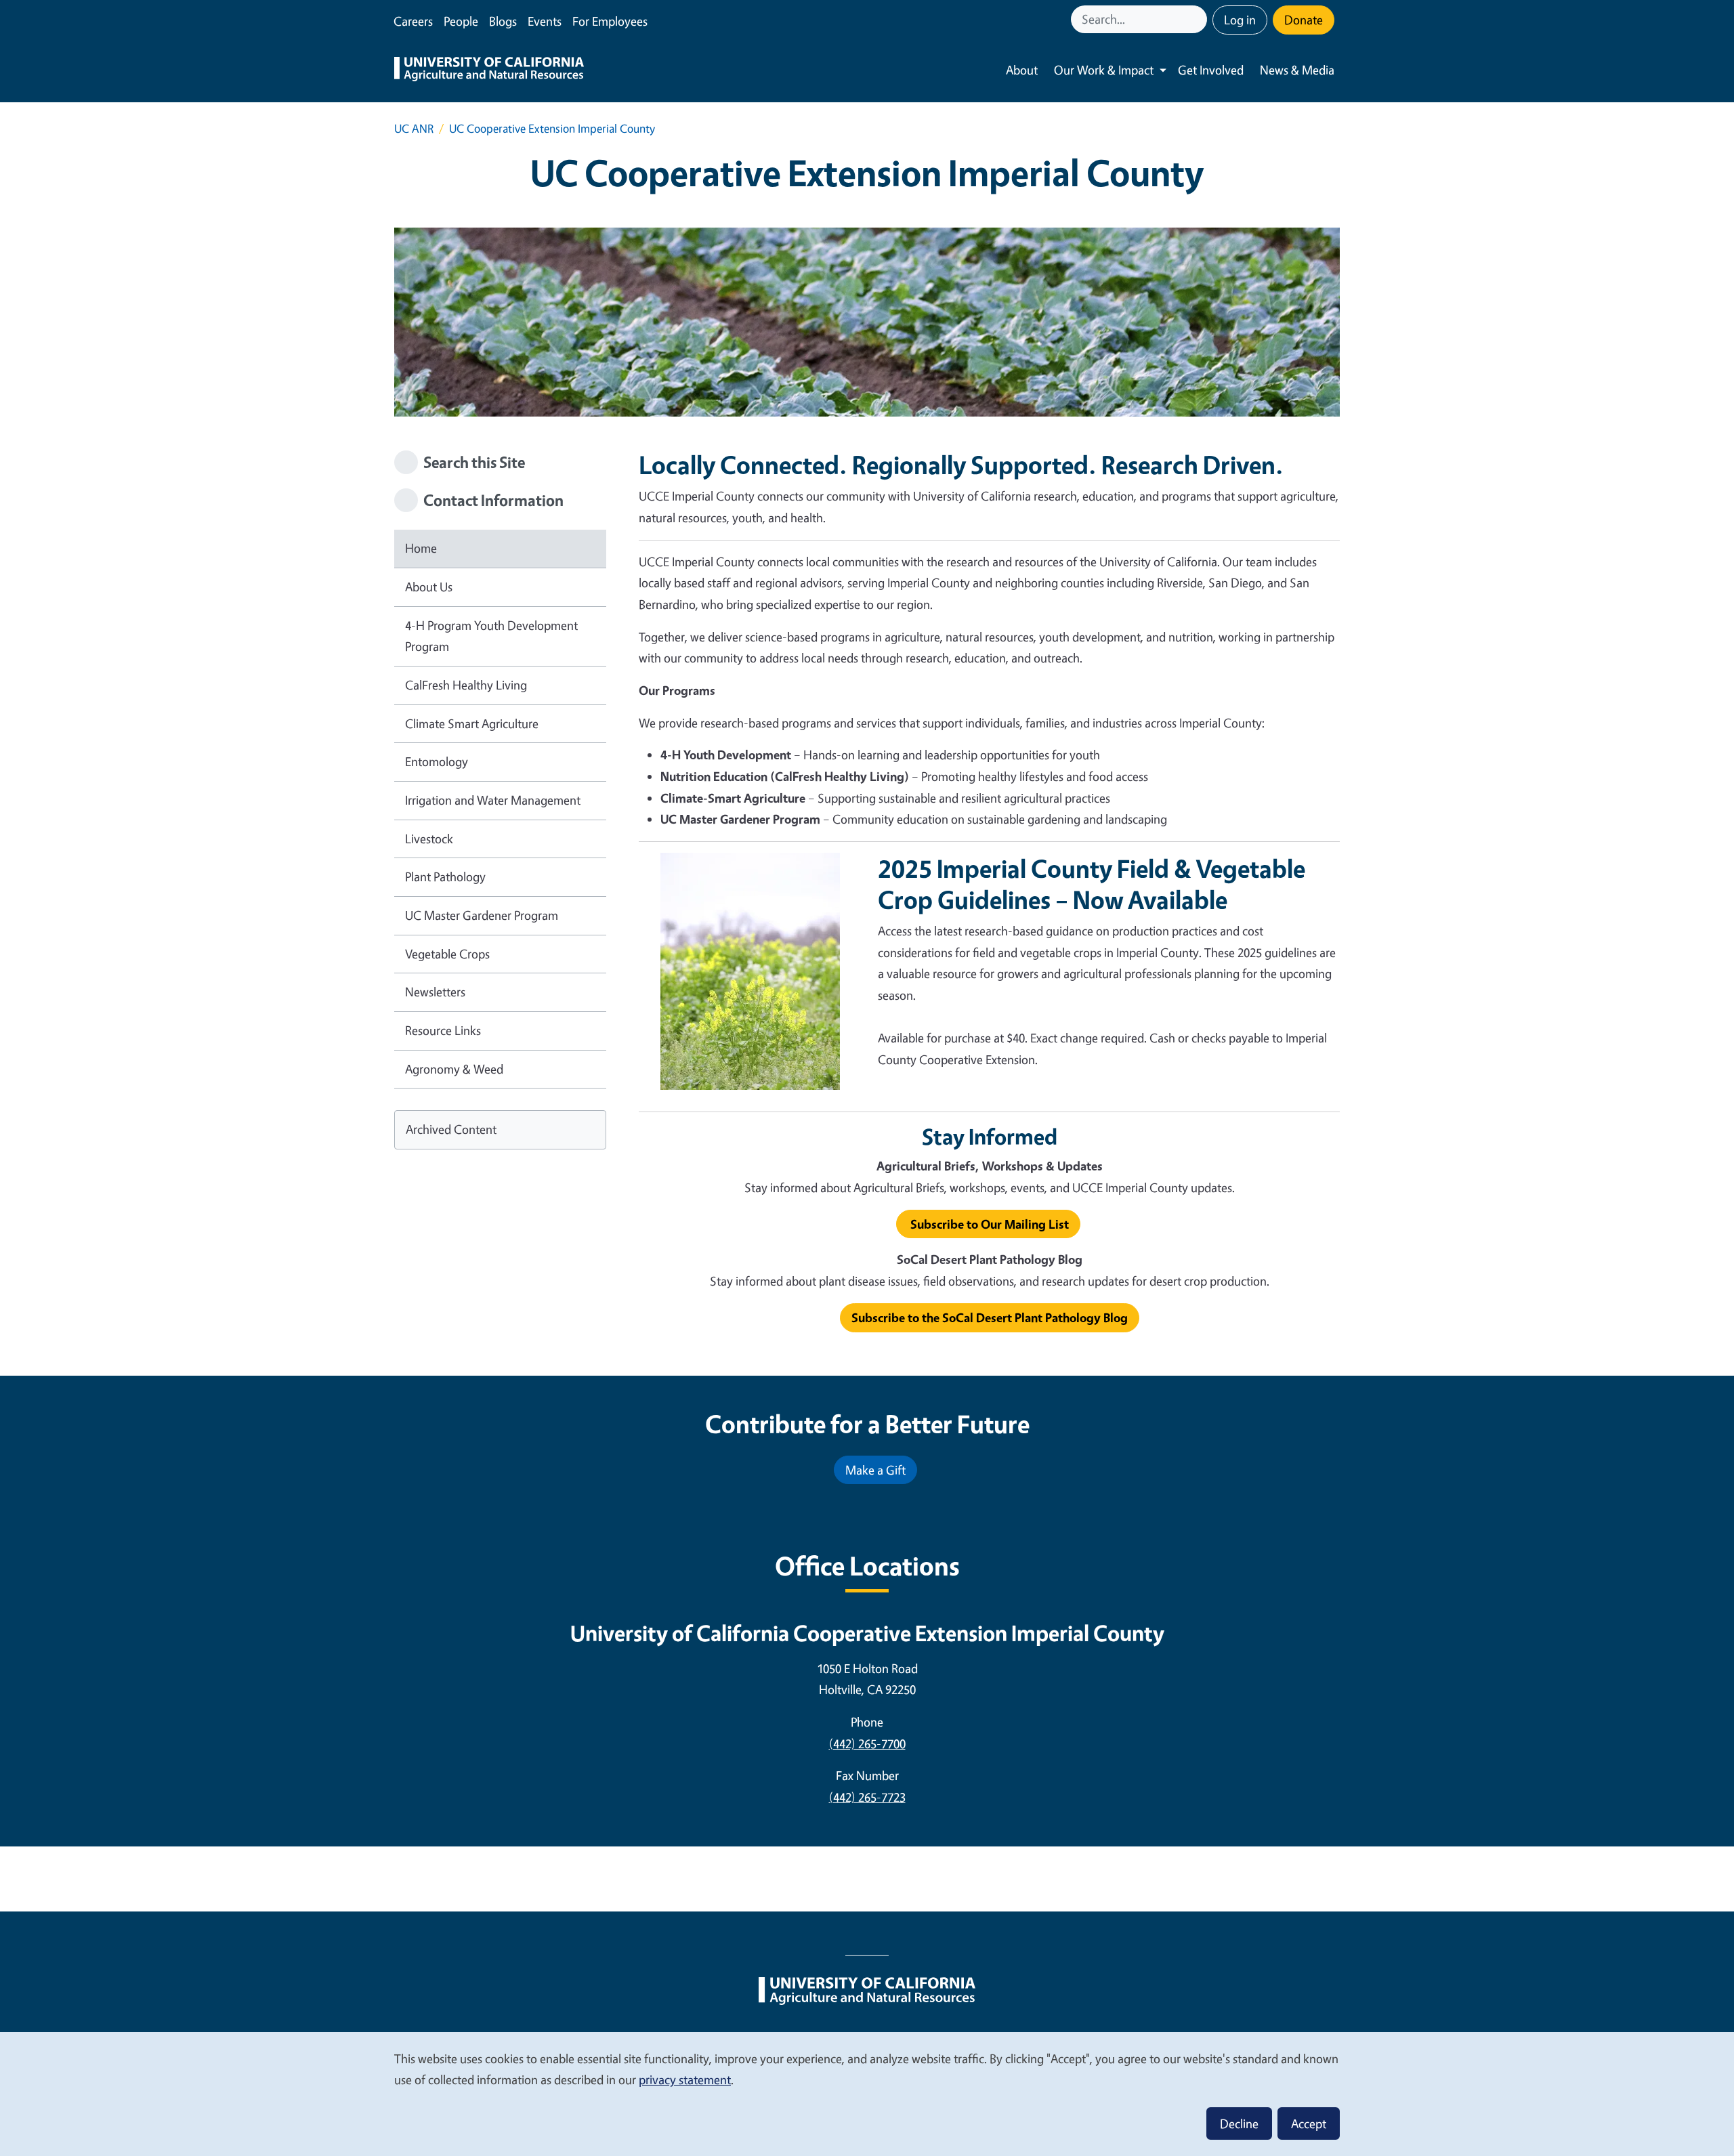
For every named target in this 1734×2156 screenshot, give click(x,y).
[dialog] (867, 2093)
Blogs (503, 21)
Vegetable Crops (447, 954)
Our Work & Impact (1104, 70)
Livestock (429, 839)
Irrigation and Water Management (493, 800)
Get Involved (1211, 70)
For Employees (610, 21)
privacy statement (685, 2079)
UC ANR (414, 128)
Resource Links (443, 1030)
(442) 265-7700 (867, 1743)
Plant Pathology (445, 876)
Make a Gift (875, 1470)
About (1022, 70)
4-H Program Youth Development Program (491, 636)
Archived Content (451, 1129)
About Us (429, 587)
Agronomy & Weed (454, 1069)
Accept (1309, 2123)
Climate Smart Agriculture (472, 723)
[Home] (489, 70)
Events (545, 21)
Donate (1304, 20)
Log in (1240, 20)
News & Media (1297, 70)
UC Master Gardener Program (482, 915)
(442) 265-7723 (867, 1797)
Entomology (437, 761)
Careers (413, 21)
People (461, 21)
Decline (1239, 2123)
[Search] (1198, 19)
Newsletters (435, 992)
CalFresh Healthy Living (466, 685)
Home (421, 548)
